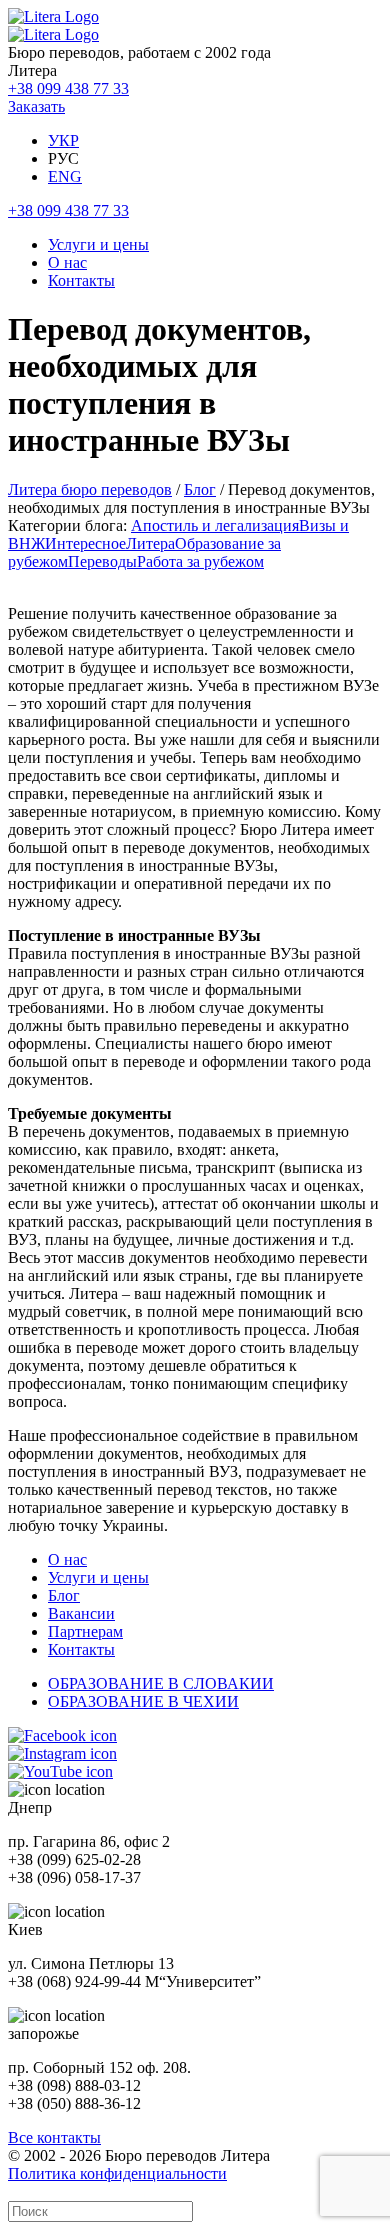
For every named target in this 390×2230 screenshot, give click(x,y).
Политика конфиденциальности (117, 2173)
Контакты (81, 280)
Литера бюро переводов (90, 489)
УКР (63, 140)
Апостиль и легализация (215, 525)
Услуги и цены (98, 244)
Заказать (36, 106)
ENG (65, 176)
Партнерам (85, 1631)
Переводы (102, 561)
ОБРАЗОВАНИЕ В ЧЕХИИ (143, 1701)
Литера (150, 543)
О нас (67, 262)
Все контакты (54, 2137)
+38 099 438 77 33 (68, 88)
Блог (200, 489)
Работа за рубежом (200, 561)
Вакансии (81, 1613)
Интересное (85, 543)
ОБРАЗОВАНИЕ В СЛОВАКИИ (161, 1683)
